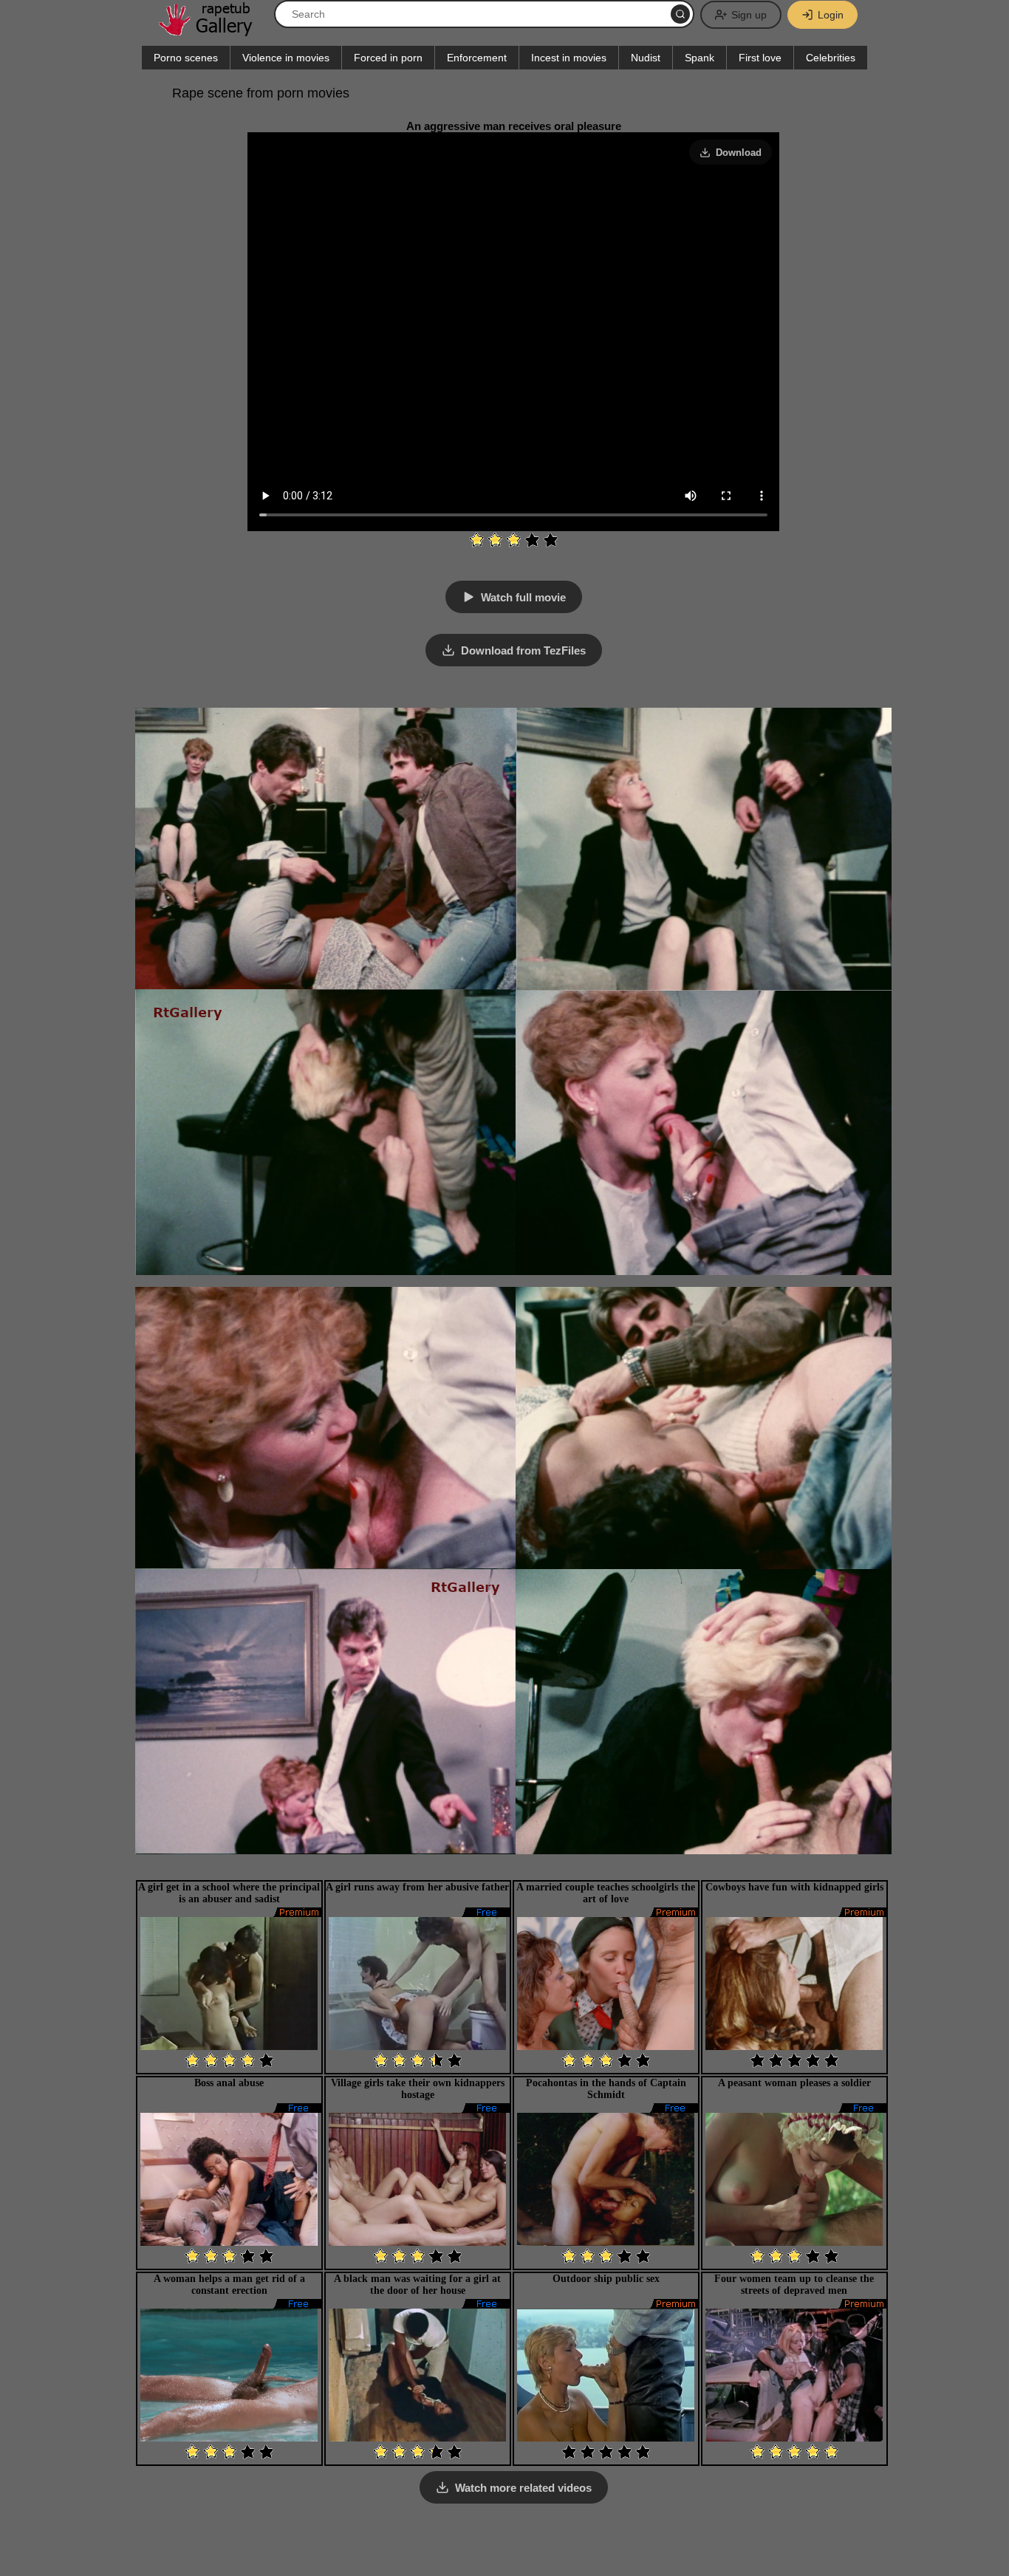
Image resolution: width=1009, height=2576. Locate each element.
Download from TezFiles (523, 650)
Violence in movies (286, 58)
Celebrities (831, 58)
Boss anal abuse (229, 2083)
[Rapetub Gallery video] (213, 31)
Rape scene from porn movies (261, 93)
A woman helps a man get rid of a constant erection (229, 2285)
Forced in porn (388, 58)
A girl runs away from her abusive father (417, 1887)
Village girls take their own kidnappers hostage (418, 2089)
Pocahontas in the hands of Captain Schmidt (606, 2089)
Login (831, 15)
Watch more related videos (523, 2488)
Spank (700, 58)
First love (760, 58)
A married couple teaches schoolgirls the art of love (606, 1893)
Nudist (646, 58)
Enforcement (477, 58)
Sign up (749, 15)
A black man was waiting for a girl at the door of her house (417, 2285)
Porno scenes (186, 58)
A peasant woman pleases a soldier (794, 2083)
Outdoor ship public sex (606, 2279)
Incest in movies (569, 58)
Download (739, 153)
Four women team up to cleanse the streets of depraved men (794, 2285)
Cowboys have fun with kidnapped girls (794, 1887)
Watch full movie (523, 597)
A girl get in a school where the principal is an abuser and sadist (229, 1893)
